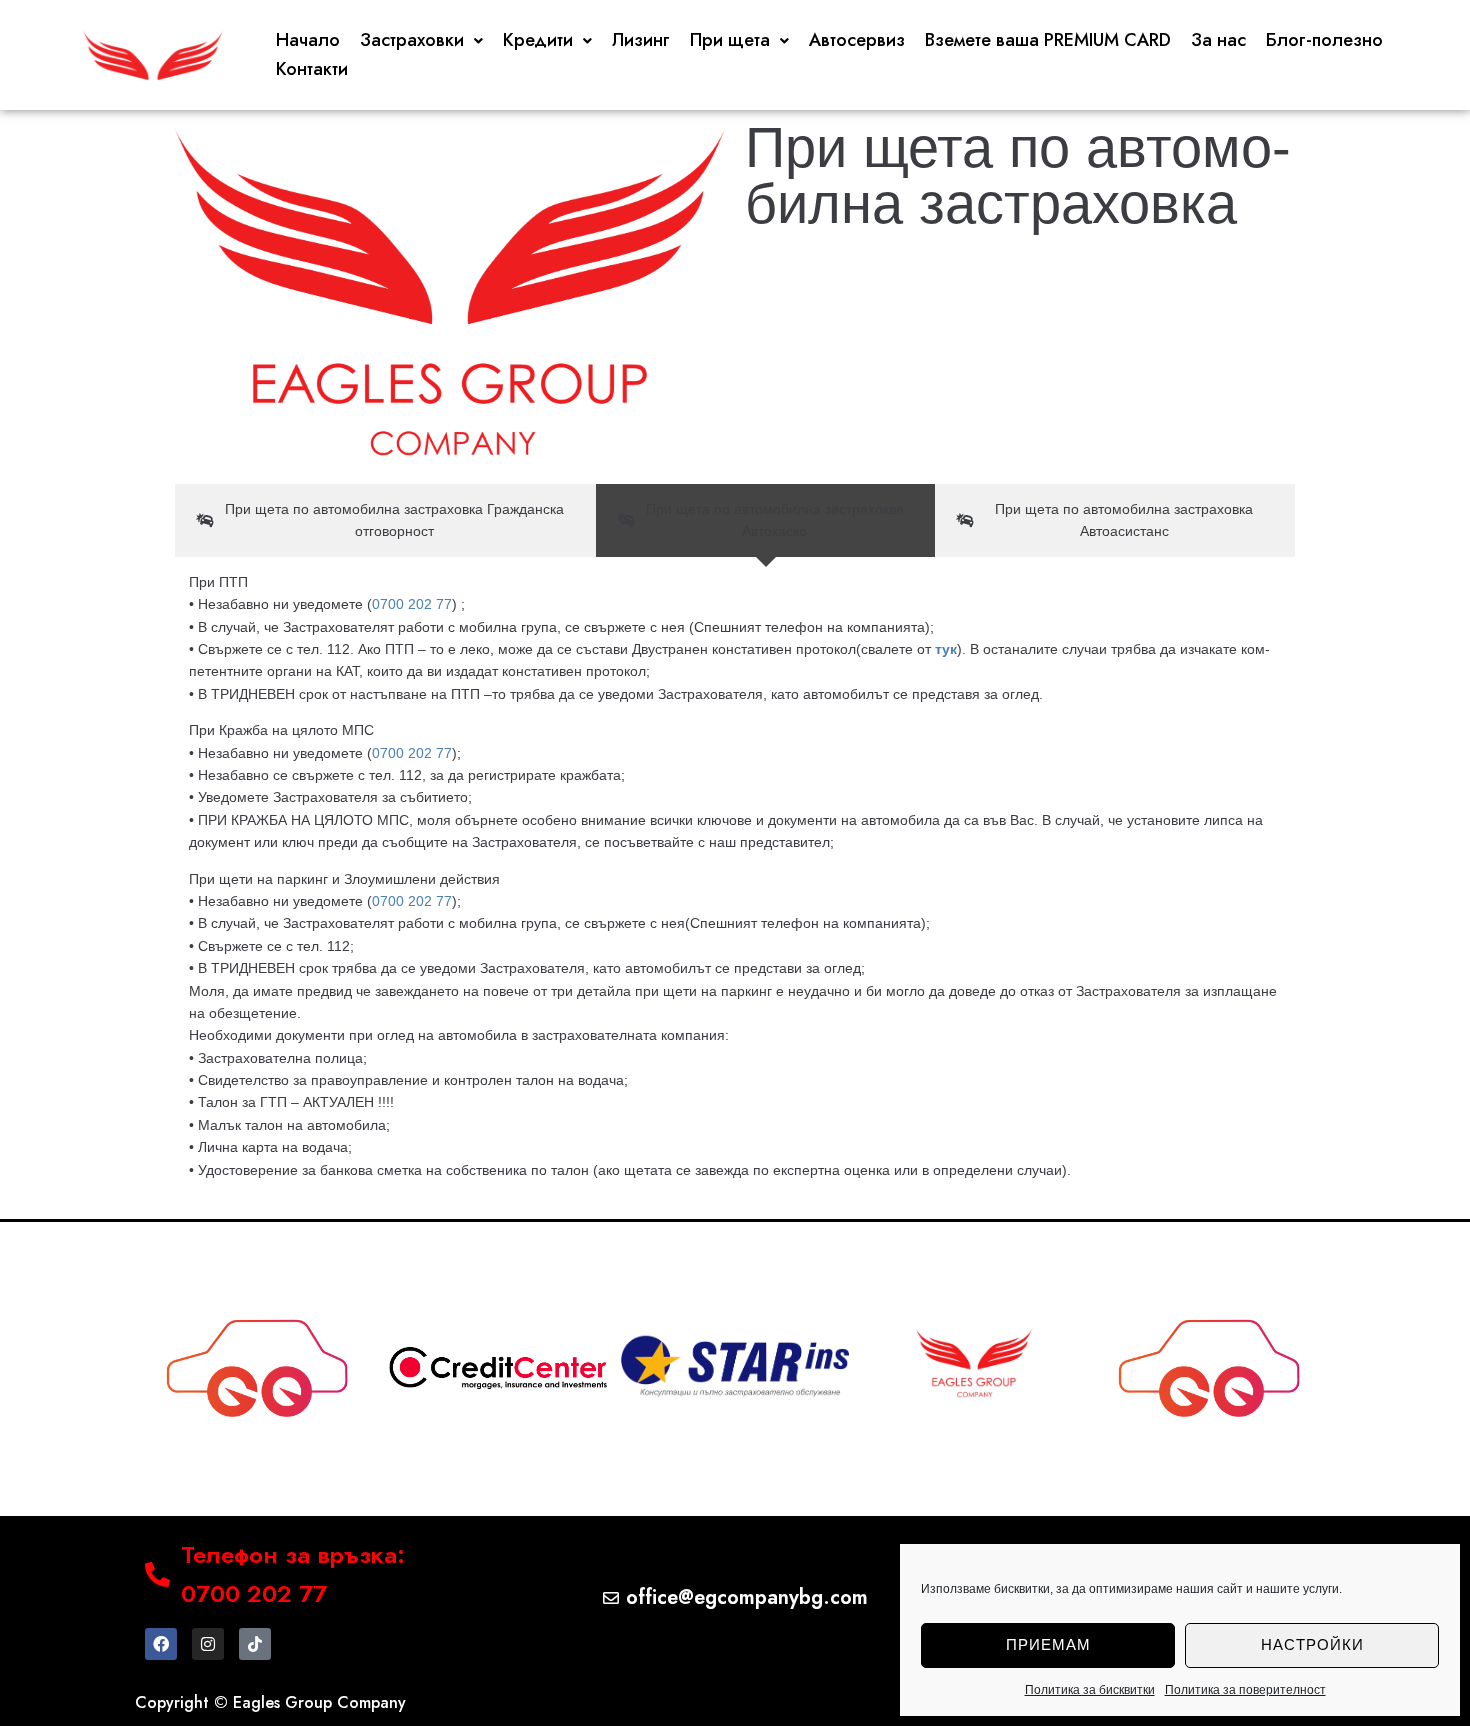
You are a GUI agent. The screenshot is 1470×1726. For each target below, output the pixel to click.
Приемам (1048, 1644)
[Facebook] (161, 1644)
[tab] (385, 520)
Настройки (1312, 1644)
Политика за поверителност (1245, 1690)
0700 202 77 (412, 604)
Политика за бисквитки (1090, 1690)
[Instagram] (208, 1644)
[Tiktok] (255, 1644)
